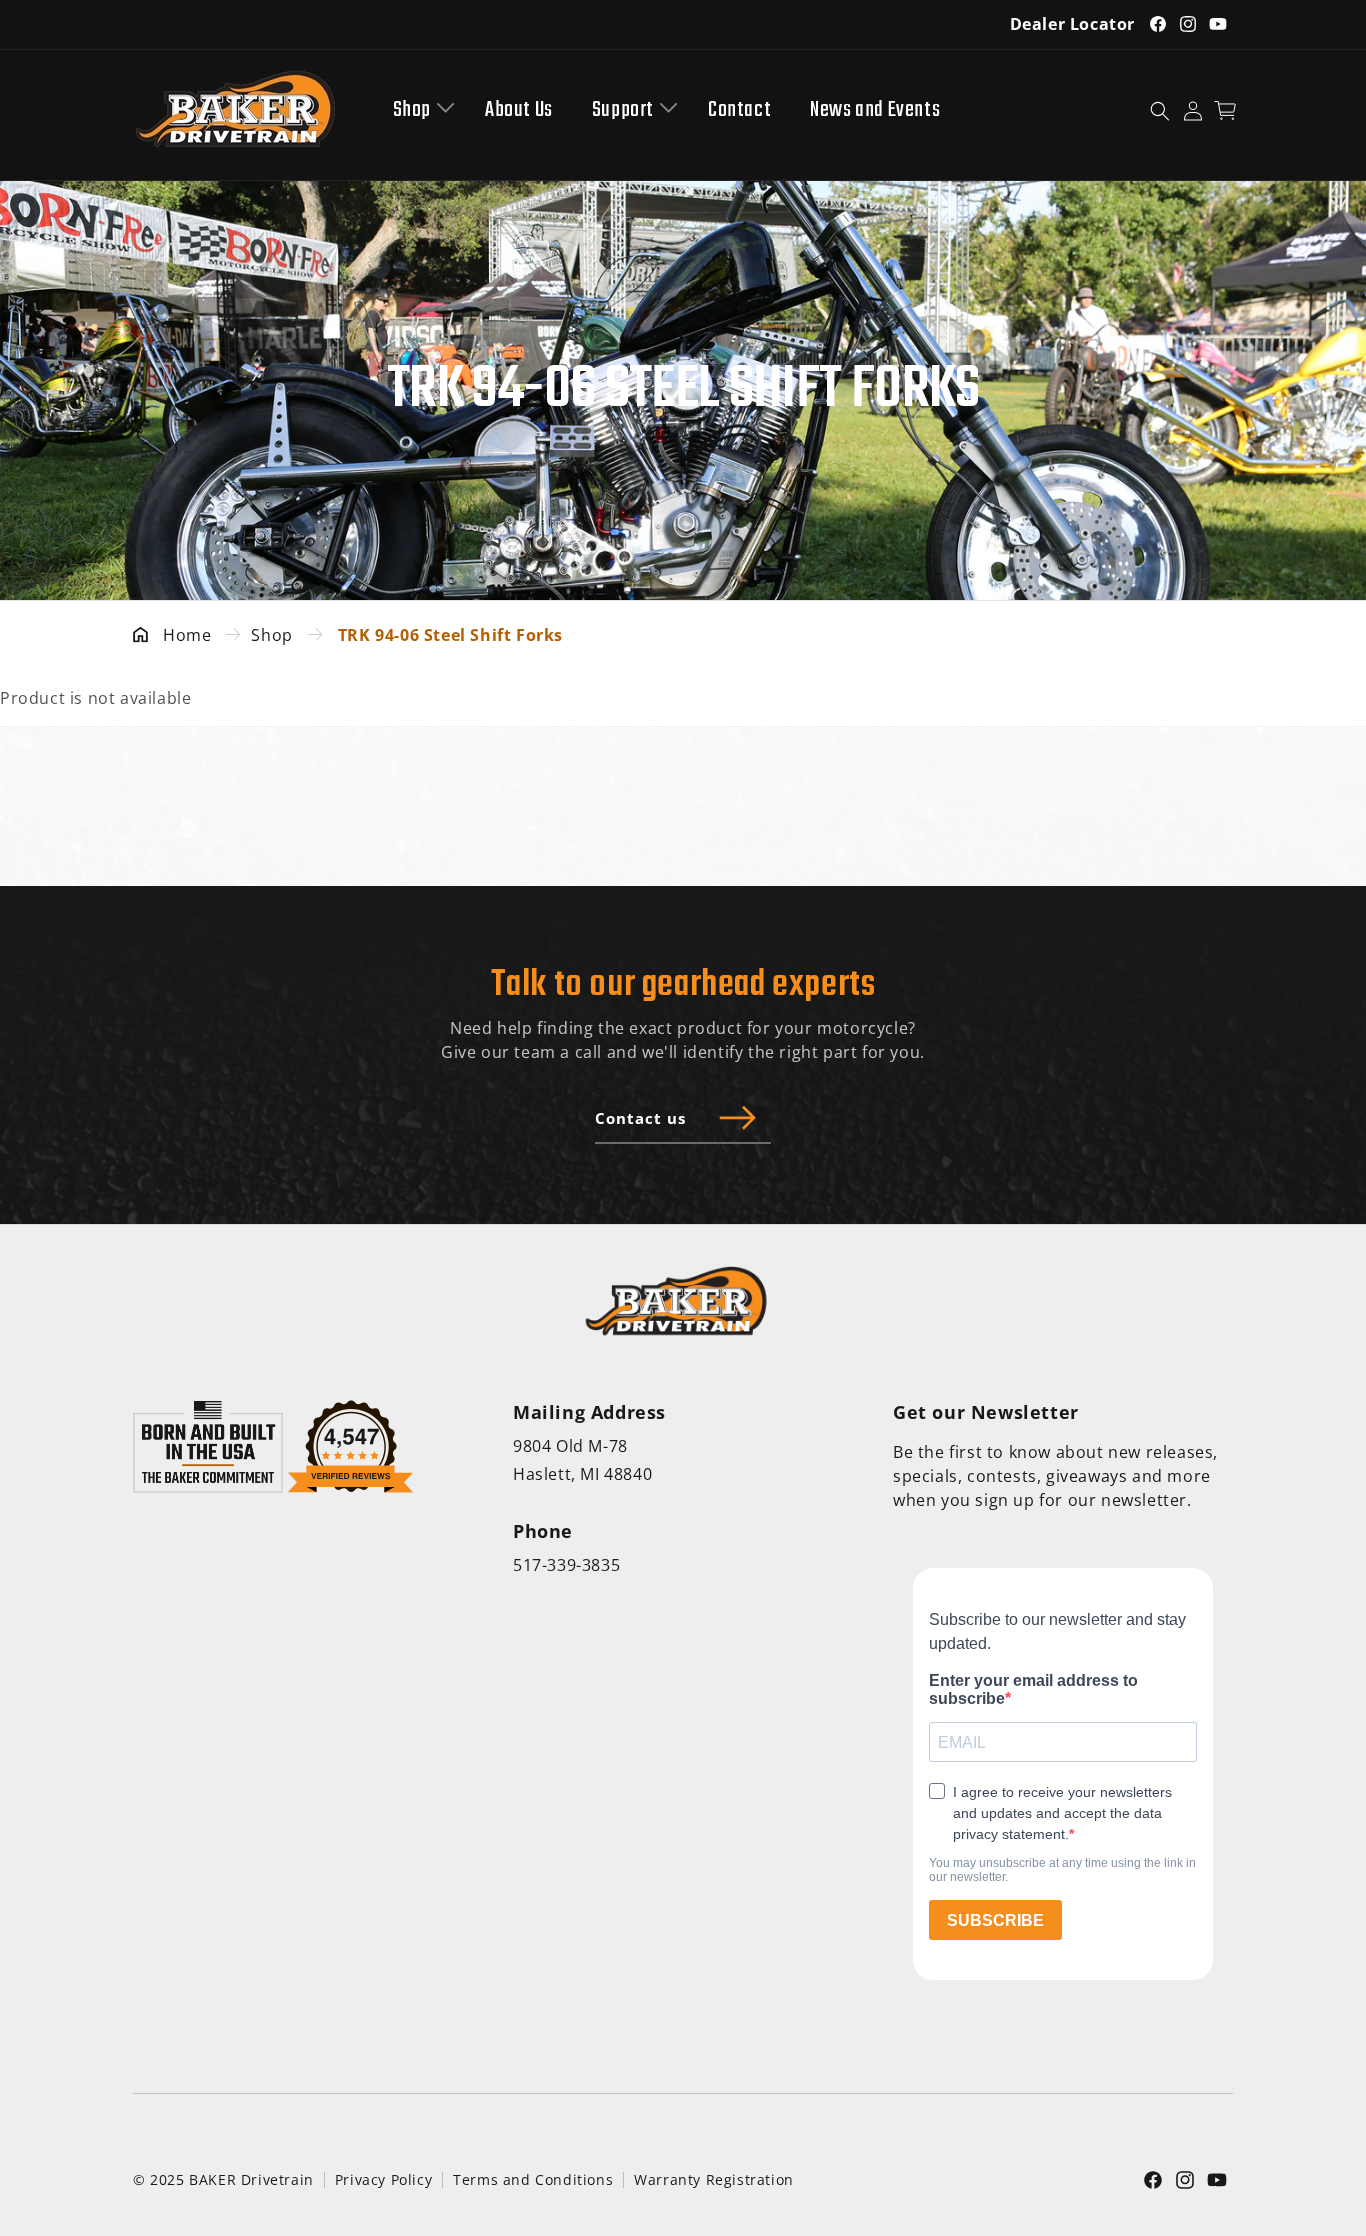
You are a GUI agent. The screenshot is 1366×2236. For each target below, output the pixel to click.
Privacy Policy (383, 2179)
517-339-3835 (566, 1565)
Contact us (640, 1118)
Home (187, 635)
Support (623, 110)
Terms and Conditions (533, 2179)
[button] (419, 110)
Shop (412, 110)
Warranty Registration (714, 2179)
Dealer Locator (1072, 24)
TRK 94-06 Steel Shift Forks (450, 635)
